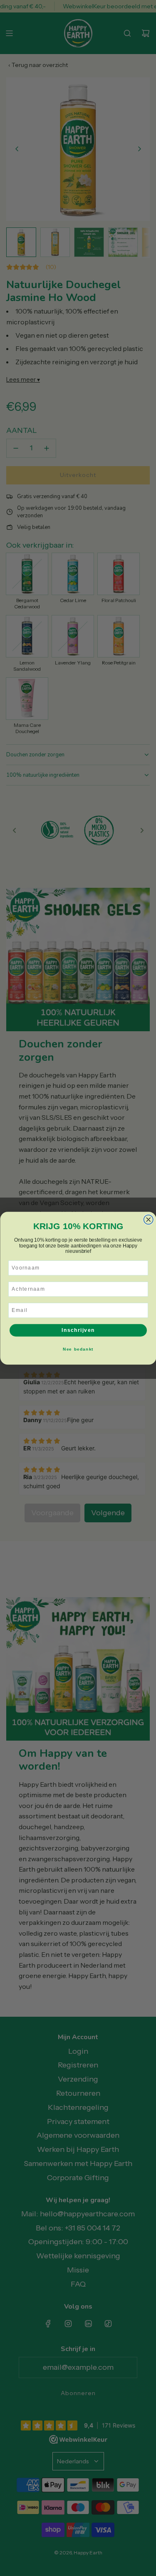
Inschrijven (78, 1330)
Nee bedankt (78, 1349)
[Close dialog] (148, 1219)
